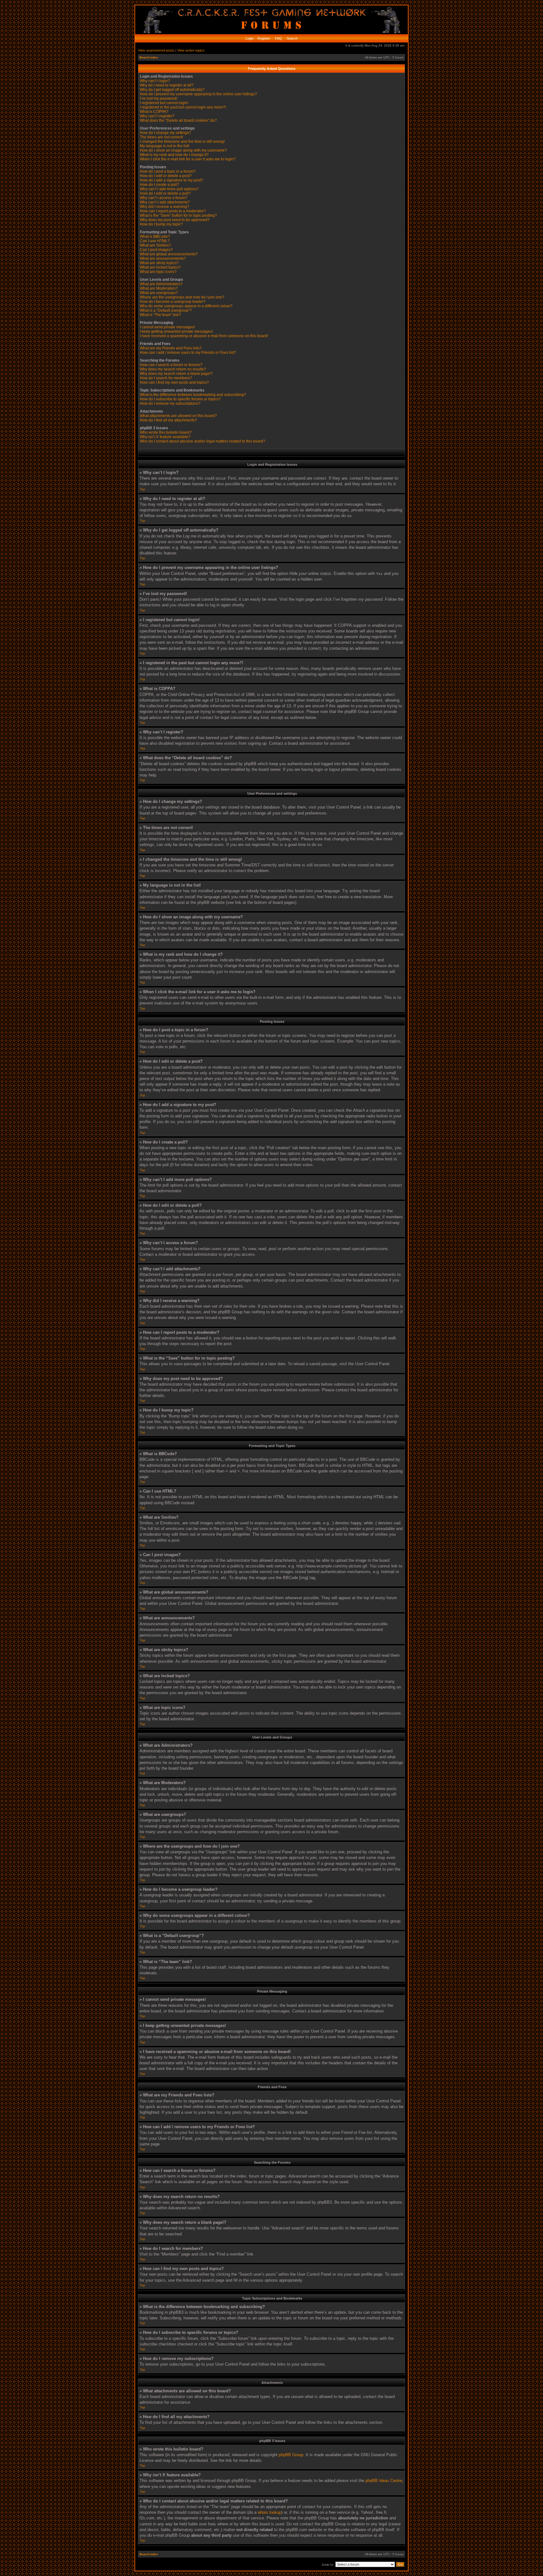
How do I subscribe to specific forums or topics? (180, 399)
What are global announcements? (169, 254)
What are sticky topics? (159, 263)
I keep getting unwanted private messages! (176, 331)
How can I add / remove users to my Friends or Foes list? (188, 353)
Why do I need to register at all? (167, 85)
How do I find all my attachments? (168, 420)
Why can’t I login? (155, 81)
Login (250, 38)
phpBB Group (291, 2455)
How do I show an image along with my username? (183, 150)
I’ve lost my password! (159, 98)
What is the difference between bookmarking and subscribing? (193, 395)
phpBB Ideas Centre (384, 2481)
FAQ (278, 38)
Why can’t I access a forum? (164, 198)
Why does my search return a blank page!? (176, 374)
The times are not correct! (161, 137)
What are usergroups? (159, 293)
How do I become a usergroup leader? (173, 302)
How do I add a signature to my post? (171, 180)
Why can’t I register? (157, 116)
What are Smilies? (155, 245)
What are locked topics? (160, 267)
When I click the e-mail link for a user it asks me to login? (188, 159)
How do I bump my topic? (161, 224)
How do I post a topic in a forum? (168, 171)
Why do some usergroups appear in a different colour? (186, 306)
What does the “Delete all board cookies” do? (178, 120)
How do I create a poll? (159, 185)
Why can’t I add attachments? (165, 202)
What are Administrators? (161, 284)
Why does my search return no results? (173, 369)
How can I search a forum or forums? (171, 365)
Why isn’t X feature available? (165, 437)
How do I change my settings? (165, 133)
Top (143, 489)
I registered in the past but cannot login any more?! (183, 107)
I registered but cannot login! (164, 103)
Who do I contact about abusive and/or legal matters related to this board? (203, 441)
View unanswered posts (156, 50)
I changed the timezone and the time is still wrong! (182, 142)
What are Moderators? (159, 288)
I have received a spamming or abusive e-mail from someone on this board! (204, 336)
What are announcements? (163, 259)
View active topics (191, 50)
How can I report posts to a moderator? (173, 211)
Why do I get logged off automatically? (172, 90)
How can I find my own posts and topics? (174, 382)
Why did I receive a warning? (165, 207)
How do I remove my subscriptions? (170, 403)
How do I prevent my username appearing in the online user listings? (198, 94)
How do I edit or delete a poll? (165, 193)
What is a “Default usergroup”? (166, 310)
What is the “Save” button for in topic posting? (178, 215)
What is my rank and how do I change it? (174, 155)
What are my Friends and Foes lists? (171, 348)
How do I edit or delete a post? (166, 176)
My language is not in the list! (165, 146)
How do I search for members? (166, 378)
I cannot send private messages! (167, 327)
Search (292, 38)
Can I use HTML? (155, 241)
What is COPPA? (154, 112)
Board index (149, 57)
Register (263, 38)
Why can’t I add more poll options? (169, 189)
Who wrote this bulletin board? (166, 432)
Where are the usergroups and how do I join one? (182, 297)
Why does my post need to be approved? (175, 220)
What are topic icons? (158, 272)
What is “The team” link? (160, 315)
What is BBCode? (155, 236)
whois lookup (269, 2512)
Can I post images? (156, 250)
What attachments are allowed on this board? (178, 416)
